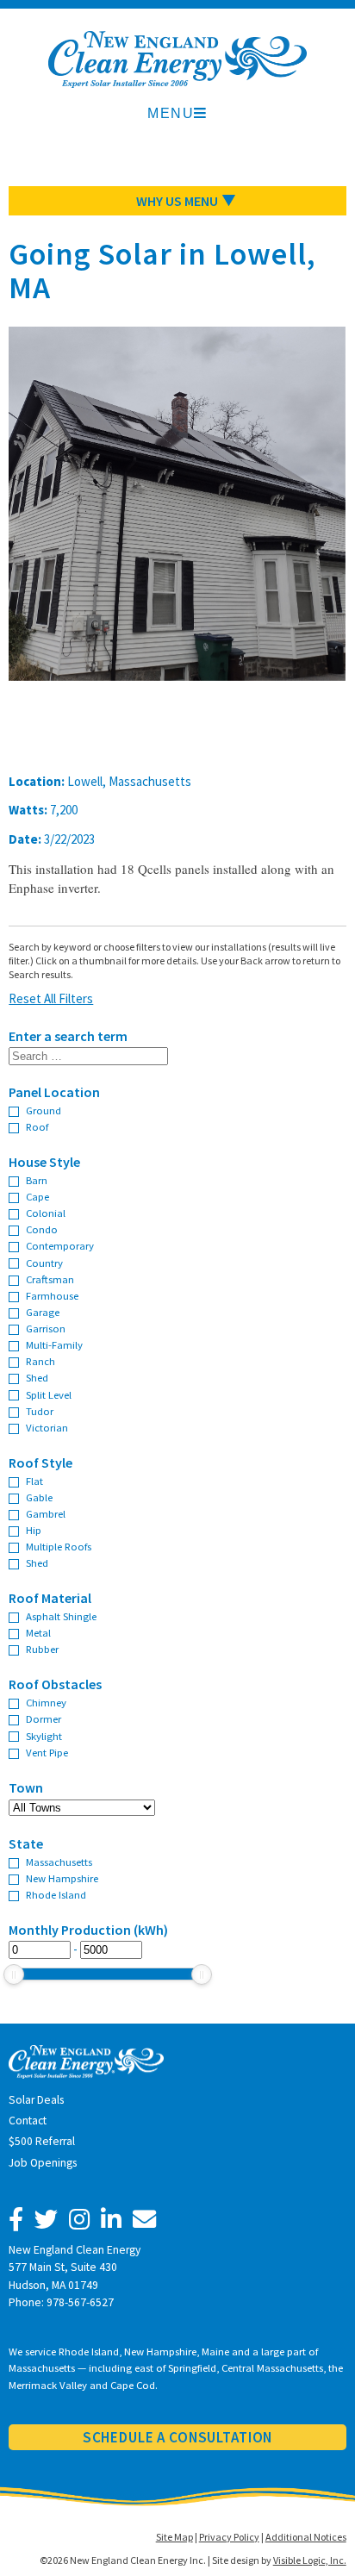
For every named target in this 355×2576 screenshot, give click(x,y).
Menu (171, 113)
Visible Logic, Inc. (310, 2560)
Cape (37, 1196)
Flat (34, 1481)
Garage (43, 1312)
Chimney (46, 1702)
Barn (37, 1180)
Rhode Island (56, 1894)
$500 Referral (42, 2141)
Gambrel (46, 1513)
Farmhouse (52, 1295)
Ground (44, 1110)
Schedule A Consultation (178, 2437)
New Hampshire (62, 1878)
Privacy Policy (229, 2537)
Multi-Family (54, 1344)
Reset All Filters (51, 998)
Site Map (174, 2537)
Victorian (47, 1427)
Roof (37, 1126)
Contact (28, 2121)
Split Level (49, 1394)
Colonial (46, 1213)
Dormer (44, 1718)
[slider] (14, 1974)
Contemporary (60, 1245)
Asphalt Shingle (61, 1616)
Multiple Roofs (59, 1546)
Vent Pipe (47, 1752)
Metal (38, 1632)
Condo (42, 1229)
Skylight (44, 1736)
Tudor (40, 1411)
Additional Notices (306, 2537)
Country (44, 1263)
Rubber (42, 1649)
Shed (37, 1377)
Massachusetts (59, 1862)
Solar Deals (36, 2100)
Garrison (46, 1328)
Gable (39, 1497)
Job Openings (43, 2163)
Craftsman (50, 1279)
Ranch (40, 1361)
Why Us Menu (177, 201)
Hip (34, 1530)
